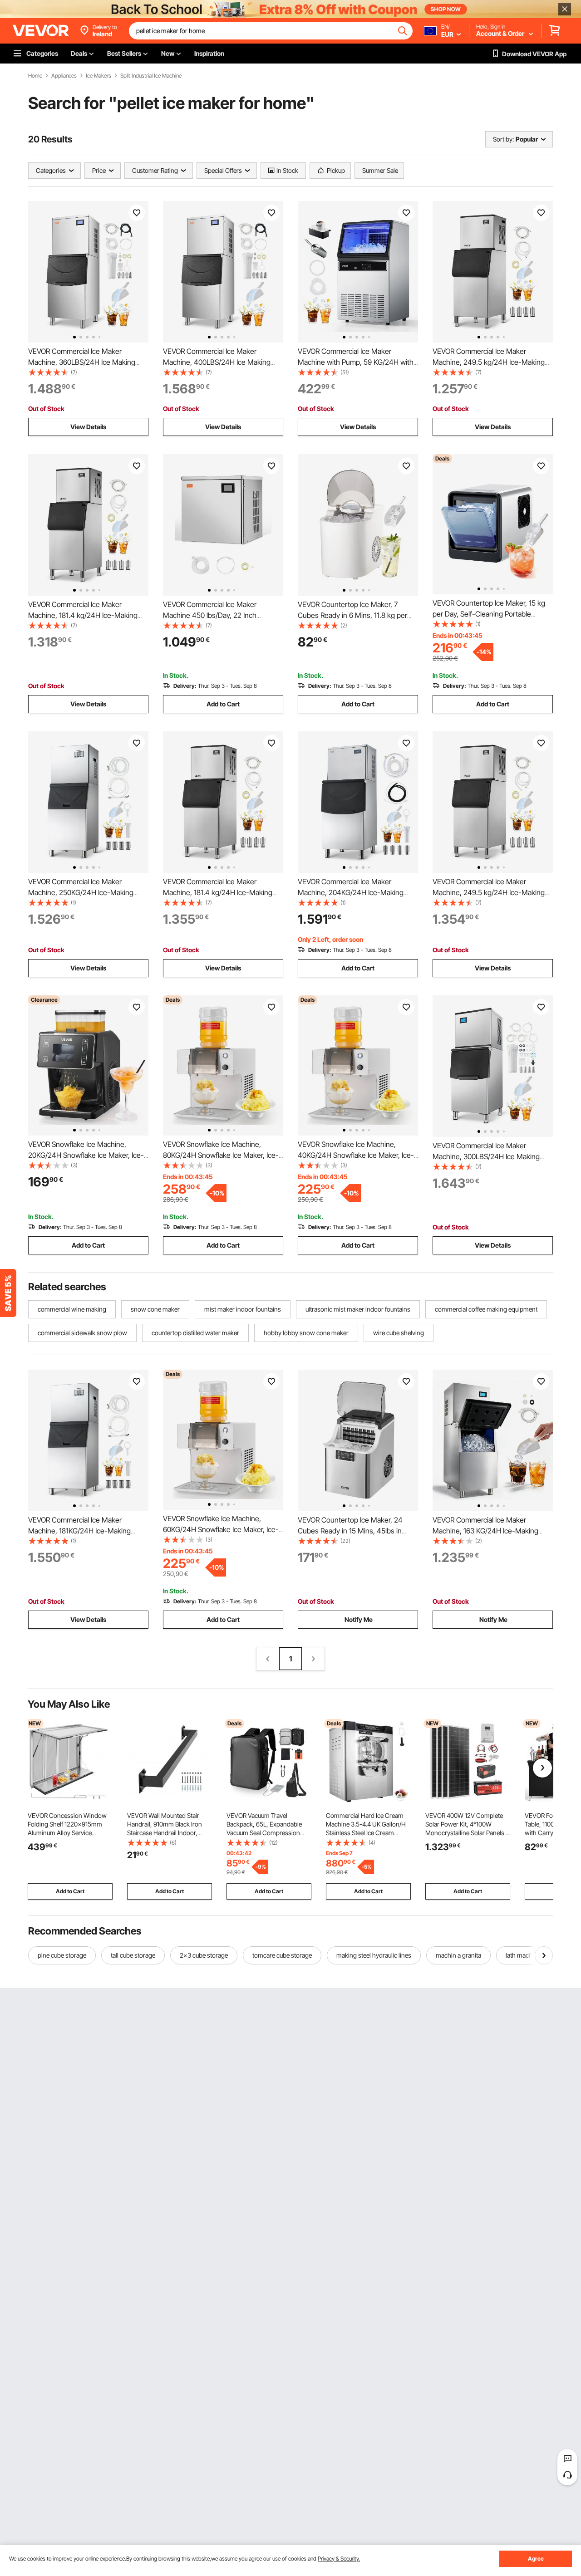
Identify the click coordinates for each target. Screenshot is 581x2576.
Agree (536, 2559)
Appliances (64, 76)
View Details (88, 427)
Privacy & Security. (339, 2559)
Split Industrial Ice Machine (151, 76)
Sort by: (503, 139)
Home (35, 76)
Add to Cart (223, 704)
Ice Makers (98, 76)
